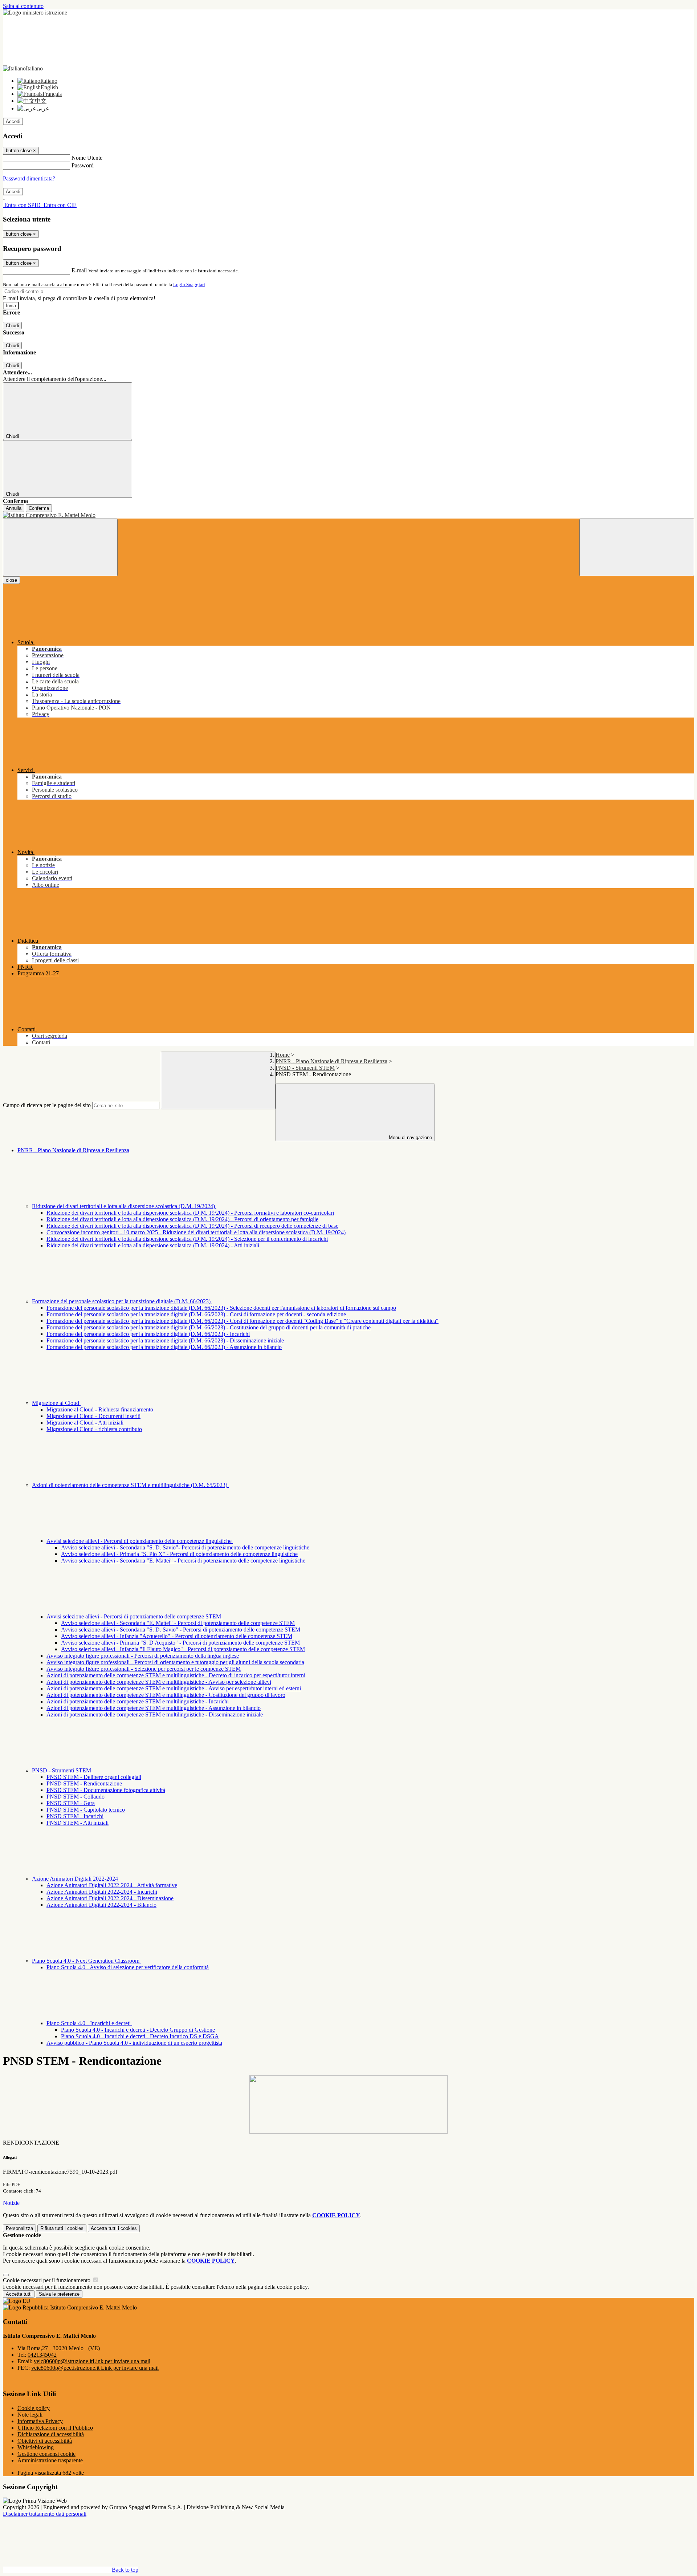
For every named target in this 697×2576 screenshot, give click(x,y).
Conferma (39, 508)
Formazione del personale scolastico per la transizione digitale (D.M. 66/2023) (122, 1301)
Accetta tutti (114, 2228)
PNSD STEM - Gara (71, 1803)
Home (283, 1055)
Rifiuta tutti (62, 2228)
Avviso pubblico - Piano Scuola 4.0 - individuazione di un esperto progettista (134, 2043)
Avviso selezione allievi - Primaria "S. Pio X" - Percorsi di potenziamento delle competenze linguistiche (179, 1554)
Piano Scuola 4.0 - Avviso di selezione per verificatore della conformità (128, 1967)
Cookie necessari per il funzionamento (47, 2280)
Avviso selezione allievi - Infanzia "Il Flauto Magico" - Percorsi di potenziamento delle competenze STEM (183, 1649)
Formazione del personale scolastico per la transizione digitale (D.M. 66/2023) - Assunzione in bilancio (164, 1347)
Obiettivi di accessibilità (45, 2441)
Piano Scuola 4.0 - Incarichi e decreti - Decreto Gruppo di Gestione (138, 2030)
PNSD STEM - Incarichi (75, 1816)
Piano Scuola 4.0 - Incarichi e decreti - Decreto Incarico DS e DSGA (140, 2036)
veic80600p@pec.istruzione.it (95, 2368)
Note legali (30, 2415)
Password (83, 165)
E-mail (79, 270)
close (11, 580)
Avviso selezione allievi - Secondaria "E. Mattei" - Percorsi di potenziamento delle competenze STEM (178, 1623)
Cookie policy (34, 2408)
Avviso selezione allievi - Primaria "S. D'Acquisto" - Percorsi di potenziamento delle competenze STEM (180, 1643)
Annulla (14, 508)
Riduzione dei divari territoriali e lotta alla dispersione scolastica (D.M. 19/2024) (124, 1206)
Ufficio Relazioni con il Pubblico (55, 2428)
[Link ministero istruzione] (35, 13)
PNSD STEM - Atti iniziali (78, 1823)
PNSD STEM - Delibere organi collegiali (94, 1777)
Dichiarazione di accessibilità (51, 2434)
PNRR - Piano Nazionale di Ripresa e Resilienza (331, 1061)
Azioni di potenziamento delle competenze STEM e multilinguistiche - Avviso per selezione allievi (159, 1682)
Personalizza (19, 2228)
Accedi (13, 121)
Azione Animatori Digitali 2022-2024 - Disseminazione (110, 1898)
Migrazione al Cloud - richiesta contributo (94, 1429)
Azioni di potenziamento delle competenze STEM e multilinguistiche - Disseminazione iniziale (155, 1714)
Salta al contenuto (23, 6)
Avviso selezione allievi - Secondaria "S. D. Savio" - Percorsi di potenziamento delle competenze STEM (181, 1630)
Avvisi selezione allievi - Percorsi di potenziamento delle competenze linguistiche (140, 1541)
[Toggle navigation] (60, 547)
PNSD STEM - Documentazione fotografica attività (106, 1790)
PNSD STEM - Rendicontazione (84, 1783)
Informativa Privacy (40, 2421)
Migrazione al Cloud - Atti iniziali (85, 1423)
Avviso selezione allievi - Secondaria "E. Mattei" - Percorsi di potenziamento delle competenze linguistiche (183, 1561)
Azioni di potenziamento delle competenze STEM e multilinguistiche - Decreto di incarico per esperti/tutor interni (176, 1675)
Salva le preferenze (59, 2294)
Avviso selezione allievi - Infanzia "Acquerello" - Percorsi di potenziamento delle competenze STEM (177, 1636)
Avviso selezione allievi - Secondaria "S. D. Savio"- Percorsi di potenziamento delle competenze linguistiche (185, 1547)
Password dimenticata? (29, 178)
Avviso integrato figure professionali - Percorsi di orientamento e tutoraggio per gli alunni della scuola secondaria (175, 1662)
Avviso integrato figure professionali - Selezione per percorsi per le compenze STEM (144, 1669)
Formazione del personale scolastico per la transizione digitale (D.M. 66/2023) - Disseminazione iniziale (165, 1340)
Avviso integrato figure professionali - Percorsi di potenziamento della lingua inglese (143, 1656)
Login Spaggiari (189, 285)
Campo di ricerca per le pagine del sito (47, 1105)
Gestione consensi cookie (46, 2454)
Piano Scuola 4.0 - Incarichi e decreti (89, 2023)
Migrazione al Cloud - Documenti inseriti (93, 1416)
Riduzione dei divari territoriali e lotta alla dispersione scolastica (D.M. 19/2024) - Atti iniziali (153, 1245)
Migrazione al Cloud (56, 1403)
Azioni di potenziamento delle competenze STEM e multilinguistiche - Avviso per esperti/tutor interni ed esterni (174, 1688)
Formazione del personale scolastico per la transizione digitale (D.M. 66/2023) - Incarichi (148, 1334)
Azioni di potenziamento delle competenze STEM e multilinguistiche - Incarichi (138, 1701)
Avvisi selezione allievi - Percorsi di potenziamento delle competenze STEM (134, 1616)
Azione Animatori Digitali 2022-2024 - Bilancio (101, 1905)
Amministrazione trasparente (50, 2460)
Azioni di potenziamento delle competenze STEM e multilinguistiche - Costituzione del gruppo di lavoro (166, 1695)
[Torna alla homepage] (348, 515)
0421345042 (42, 2355)
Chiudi (12, 326)
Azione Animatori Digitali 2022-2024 (76, 1879)
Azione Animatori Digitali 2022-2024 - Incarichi (102, 1892)
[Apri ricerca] (637, 547)
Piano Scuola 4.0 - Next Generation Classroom (86, 1961)
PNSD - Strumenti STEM (305, 1068)
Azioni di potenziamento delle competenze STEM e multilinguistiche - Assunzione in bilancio (154, 1708)
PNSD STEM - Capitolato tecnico (86, 1810)
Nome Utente (87, 158)
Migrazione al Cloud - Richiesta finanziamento (100, 1409)
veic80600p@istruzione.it (92, 2361)
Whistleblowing (36, 2447)
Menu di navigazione (410, 1137)
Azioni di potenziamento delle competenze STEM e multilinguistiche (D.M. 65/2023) (130, 1485)
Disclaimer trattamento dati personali (45, 2514)
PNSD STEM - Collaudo (76, 1797)
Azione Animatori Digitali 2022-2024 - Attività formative (112, 1885)
